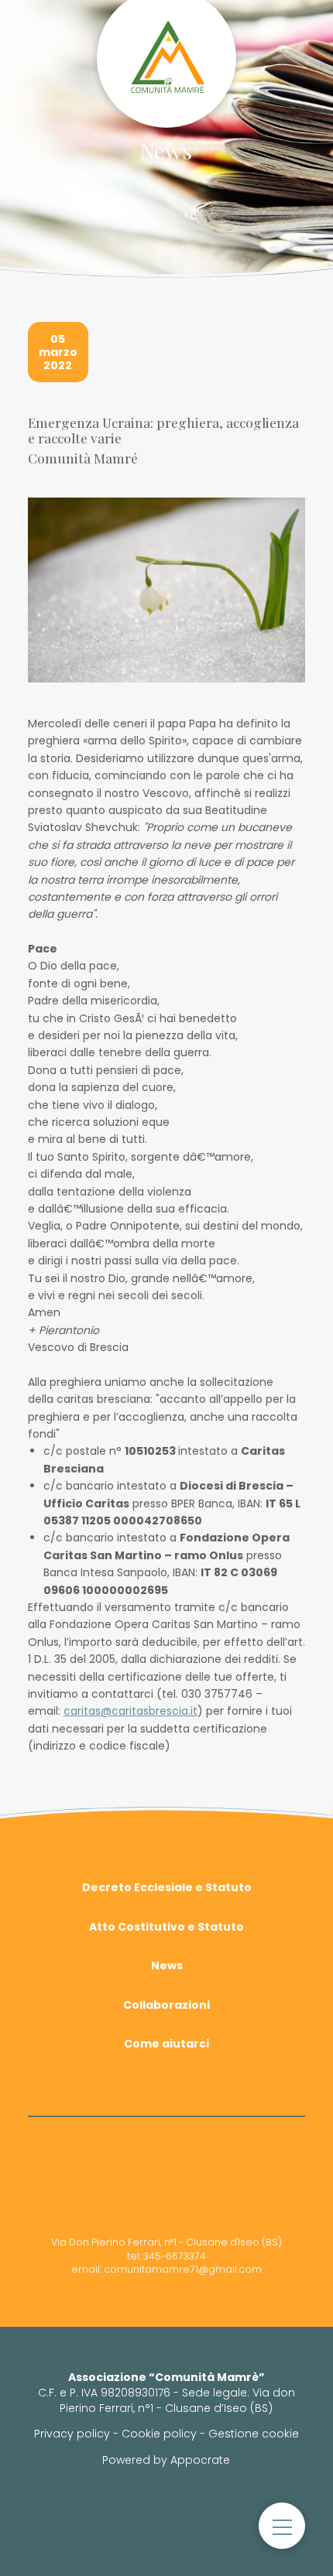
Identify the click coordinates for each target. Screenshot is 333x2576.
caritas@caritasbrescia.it (130, 1711)
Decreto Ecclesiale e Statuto (167, 1887)
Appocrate (200, 2460)
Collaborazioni (166, 2005)
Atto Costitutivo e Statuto (166, 1927)
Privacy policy (72, 2434)
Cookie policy (159, 2434)
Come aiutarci (166, 2044)
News (167, 1965)
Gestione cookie (254, 2434)
